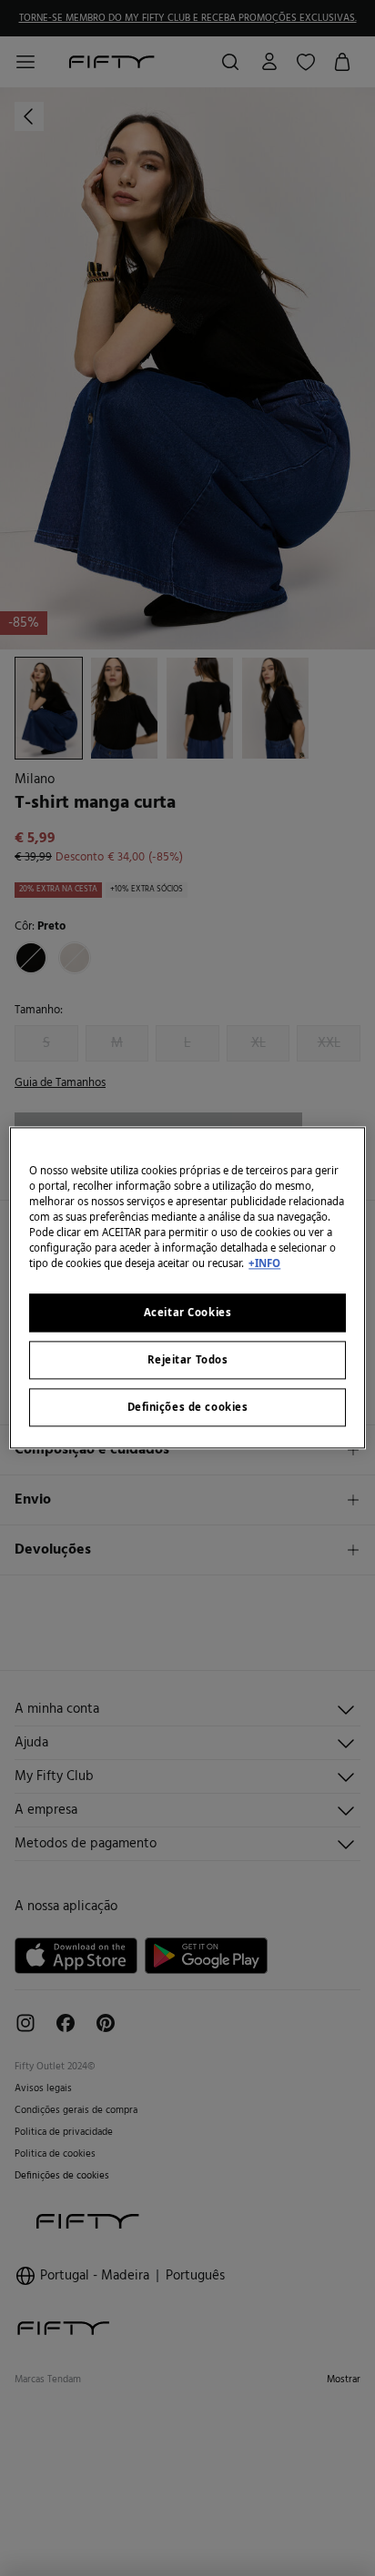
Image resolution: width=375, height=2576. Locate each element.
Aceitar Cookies (188, 1313)
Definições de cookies (188, 1408)
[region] (187, 1288)
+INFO (264, 1264)
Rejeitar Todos (188, 1360)
